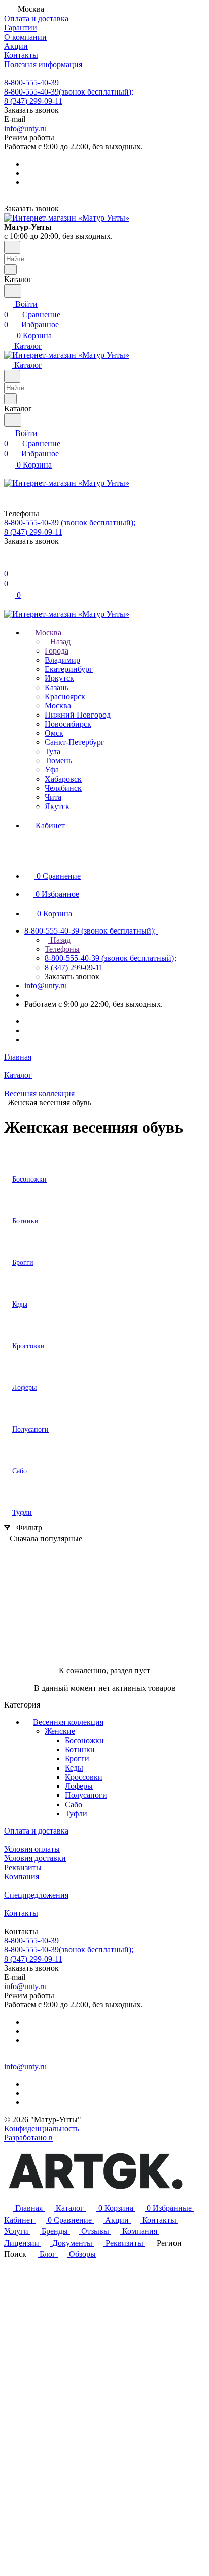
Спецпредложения (36, 1895)
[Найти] (13, 291)
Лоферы (79, 1786)
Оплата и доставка (36, 1831)
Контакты (21, 1913)
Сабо (74, 1804)
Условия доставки (35, 1858)
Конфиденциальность (42, 2129)
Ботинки (80, 1749)
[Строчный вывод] (27, 1554)
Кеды (74, 1768)
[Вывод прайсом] (42, 1554)
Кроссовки (84, 1777)
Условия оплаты (32, 1849)
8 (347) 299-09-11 (33, 101)
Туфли (76, 1813)
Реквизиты (23, 1867)
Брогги (77, 1759)
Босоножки (84, 1740)
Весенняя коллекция (68, 1722)
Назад (59, 642)
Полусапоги (86, 1795)
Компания (22, 1876)
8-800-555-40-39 (31, 83)
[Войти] (9, 563)
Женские (60, 1731)
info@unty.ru (25, 128)
